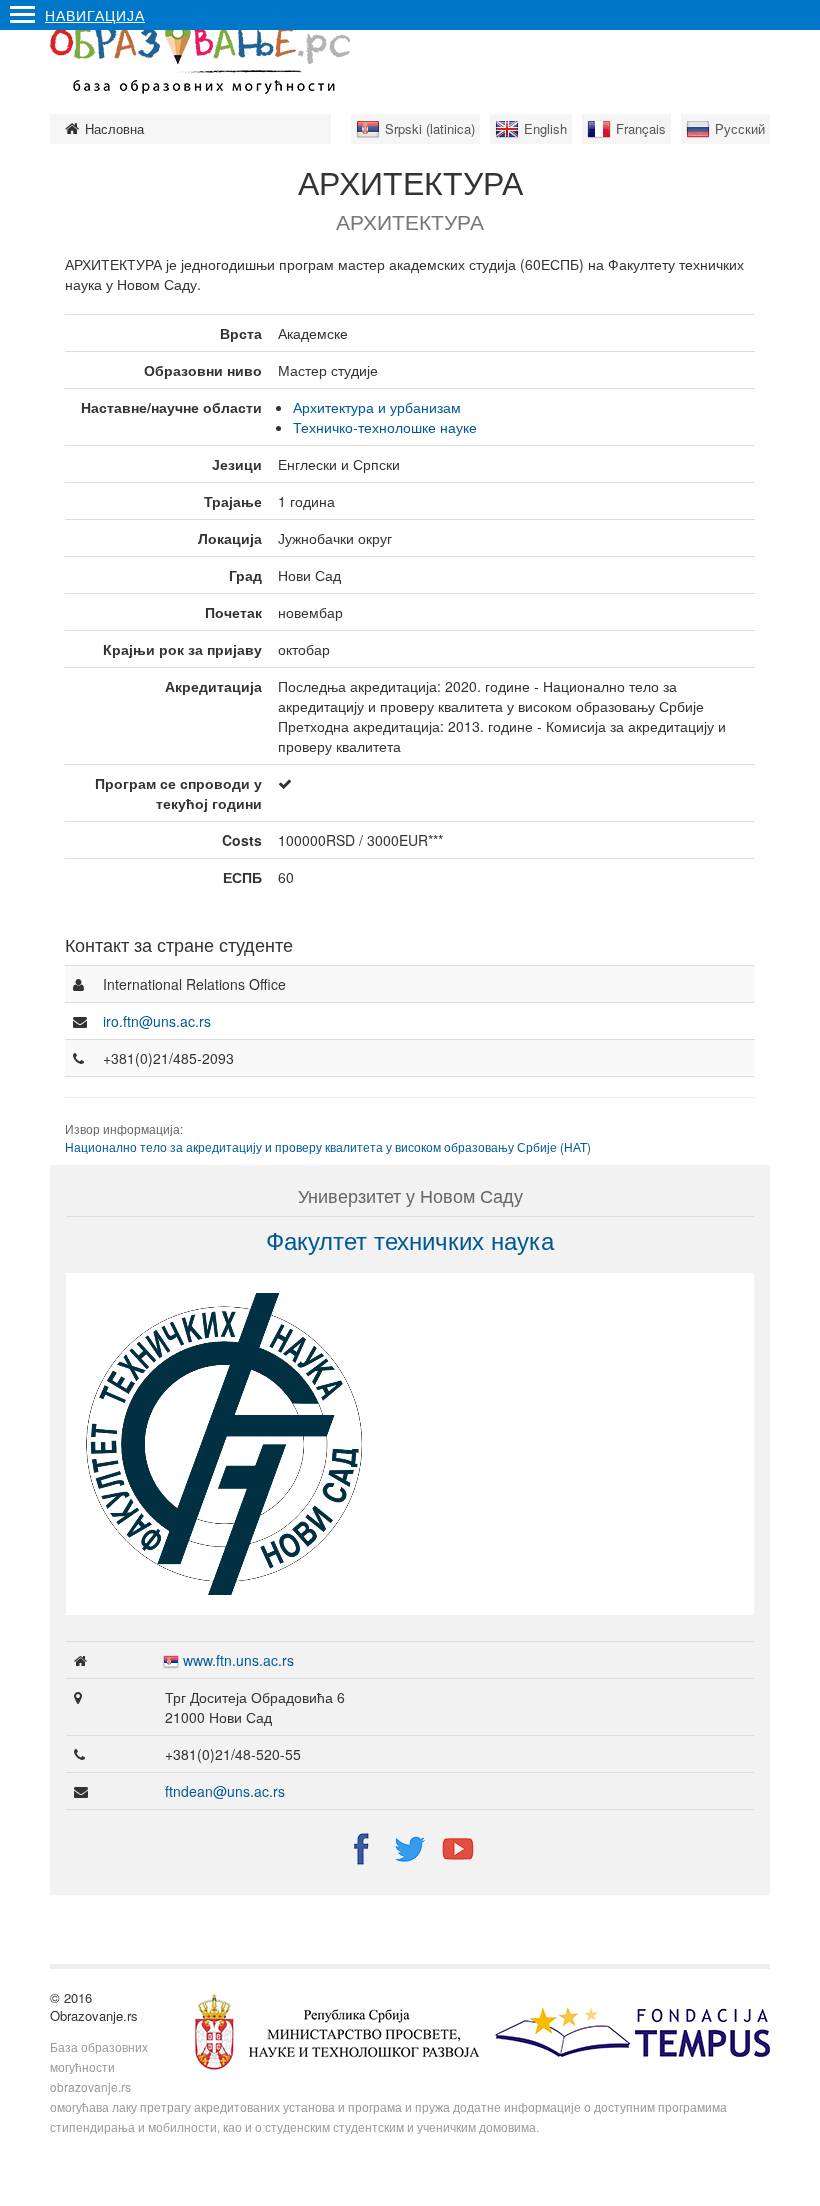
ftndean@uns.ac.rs (225, 1791)
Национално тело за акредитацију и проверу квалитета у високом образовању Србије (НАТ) (328, 1146)
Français (641, 128)
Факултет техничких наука (410, 1239)
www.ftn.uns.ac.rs (238, 1660)
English (545, 128)
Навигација (95, 15)
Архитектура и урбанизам (377, 407)
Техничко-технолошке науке (385, 427)
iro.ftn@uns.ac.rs (157, 1021)
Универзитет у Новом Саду (410, 1195)
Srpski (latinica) (430, 128)
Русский (740, 128)
